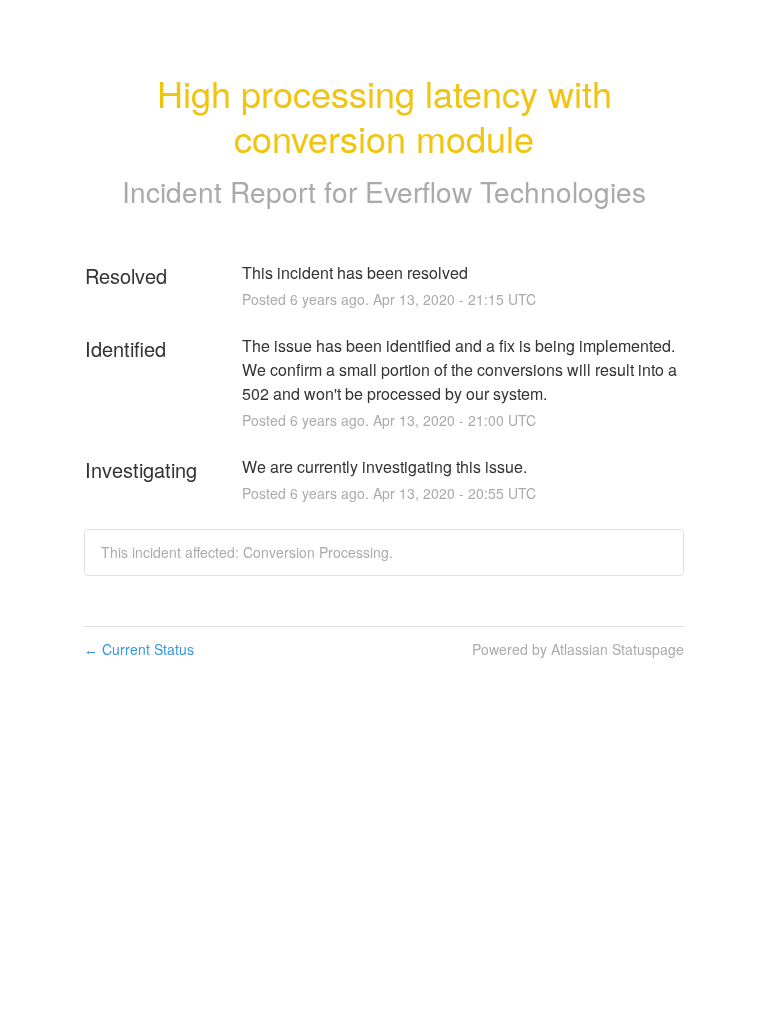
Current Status (139, 649)
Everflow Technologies (505, 191)
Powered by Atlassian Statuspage (578, 649)
